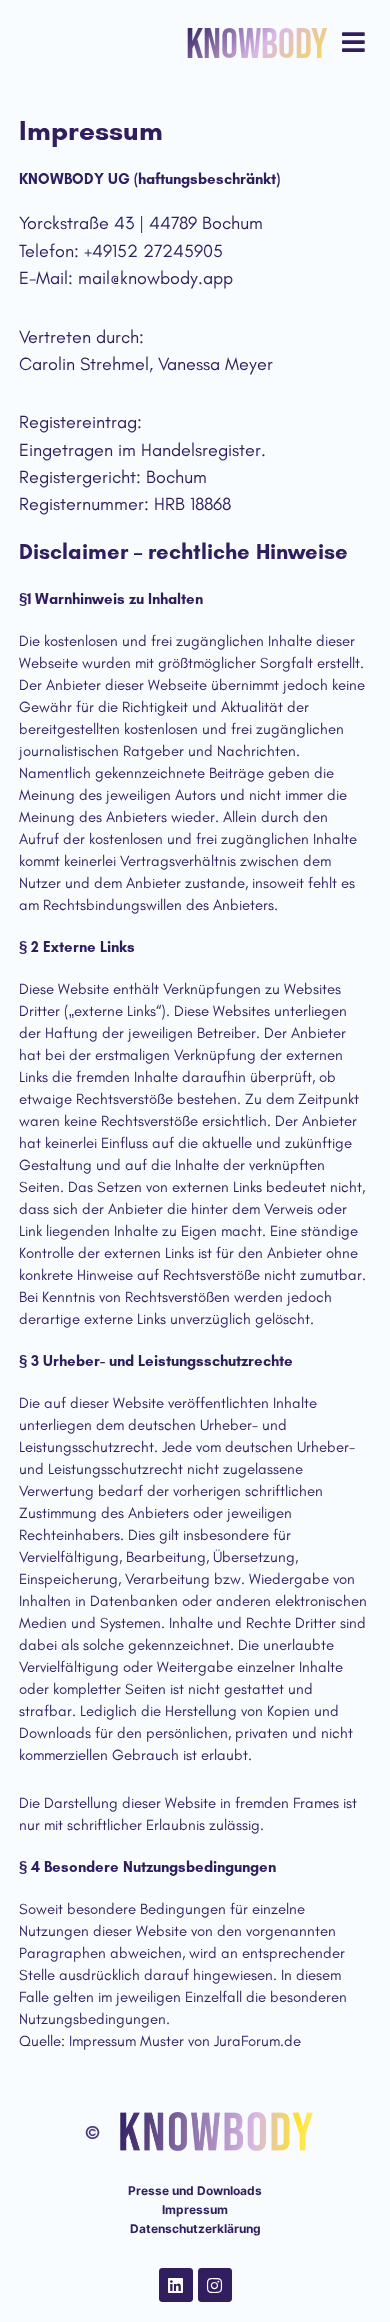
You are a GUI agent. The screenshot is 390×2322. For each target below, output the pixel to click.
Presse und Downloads (195, 2190)
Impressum (195, 2209)
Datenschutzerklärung (195, 2228)
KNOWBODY (257, 45)
